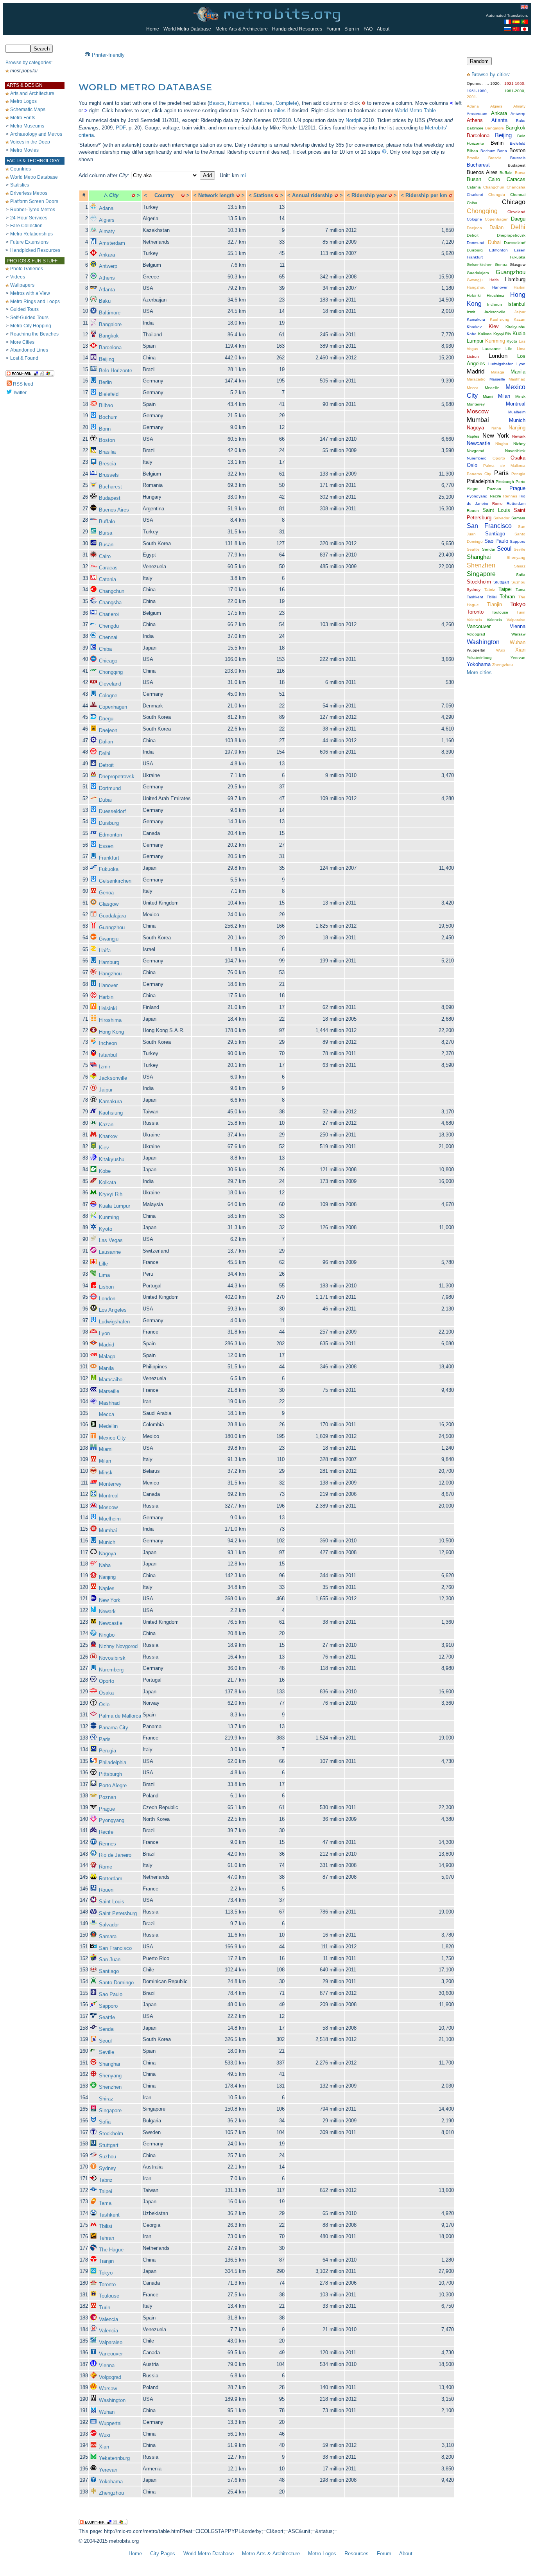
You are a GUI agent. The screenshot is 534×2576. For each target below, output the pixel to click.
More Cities (22, 342)
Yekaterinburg (114, 2458)
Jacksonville (113, 1078)
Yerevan (108, 2470)
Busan (106, 545)
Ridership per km (426, 195)
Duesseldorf (112, 811)
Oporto (107, 1681)
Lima (104, 1275)
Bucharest (110, 487)
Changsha (110, 602)
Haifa (105, 951)
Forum (333, 29)
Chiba (105, 649)
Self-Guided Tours (29, 318)
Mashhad (109, 1403)
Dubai (105, 800)
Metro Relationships (31, 234)
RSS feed (23, 384)
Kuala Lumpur (115, 1206)
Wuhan (107, 2412)
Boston (107, 440)
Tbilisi (106, 2226)
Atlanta (107, 290)
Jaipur (106, 1090)
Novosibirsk (112, 1658)
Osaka (106, 1693)
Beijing (107, 359)
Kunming (109, 1217)
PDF (121, 128)
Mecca (107, 1414)
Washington (112, 2400)
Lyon (104, 1333)
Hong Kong (111, 1032)
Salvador (109, 1925)
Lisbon (106, 1287)
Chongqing (111, 672)
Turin (105, 2308)
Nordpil (353, 120)
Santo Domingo (116, 1983)
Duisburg (109, 823)
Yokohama (111, 2482)
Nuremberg (111, 1670)
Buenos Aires (114, 510)
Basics (217, 103)
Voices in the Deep (30, 142)
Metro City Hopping (31, 326)
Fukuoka (109, 869)
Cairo (105, 556)
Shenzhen (110, 2087)
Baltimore (110, 313)
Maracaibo (111, 1380)
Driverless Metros (29, 193)
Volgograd (110, 2377)
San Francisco (115, 1948)
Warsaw (108, 2388)
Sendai (107, 2029)
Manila (106, 1368)
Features (263, 103)
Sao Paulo (111, 1994)
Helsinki (108, 1008)
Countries (21, 169)
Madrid (107, 1345)
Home (153, 29)
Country (164, 195)
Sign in (352, 29)
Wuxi (105, 2435)
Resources (357, 2554)
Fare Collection (26, 226)
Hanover (108, 985)
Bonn (105, 429)
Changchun (112, 591)
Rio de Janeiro (115, 1855)
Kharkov (108, 1136)
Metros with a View (30, 293)
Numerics (239, 103)
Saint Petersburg (118, 1913)
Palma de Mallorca (120, 1716)
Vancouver (111, 2354)
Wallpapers (22, 285)
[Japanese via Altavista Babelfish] (525, 30)
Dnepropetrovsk (117, 776)
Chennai (108, 637)
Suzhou (108, 2157)
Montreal (109, 1496)
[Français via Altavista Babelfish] (507, 22)
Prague (107, 1809)
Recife (106, 1832)
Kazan (106, 1125)
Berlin (105, 382)
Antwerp (108, 266)
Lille (103, 1264)
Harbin (106, 997)
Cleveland (110, 684)
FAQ (368, 29)
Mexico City (112, 1438)
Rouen (106, 1890)
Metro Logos (23, 101)
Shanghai (109, 2064)
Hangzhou (110, 974)
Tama (105, 2203)
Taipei (106, 2191)
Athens (107, 278)
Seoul (105, 2041)
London (107, 1299)
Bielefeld (109, 394)
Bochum (108, 417)
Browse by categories (28, 63)
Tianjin (106, 2261)
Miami (106, 1449)
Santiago (109, 1971)
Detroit (106, 765)
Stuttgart (109, 2145)
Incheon (108, 1043)
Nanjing (107, 1577)
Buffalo (107, 521)
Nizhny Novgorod (118, 1646)
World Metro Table (415, 110)
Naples (107, 1588)
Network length (216, 195)
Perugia (108, 1751)
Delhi (105, 753)
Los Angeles (113, 1310)
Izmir (105, 1067)
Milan (105, 1461)
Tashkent (109, 2215)
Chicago (108, 661)
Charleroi (109, 614)
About (383, 29)
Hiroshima (110, 1020)
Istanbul (108, 1055)
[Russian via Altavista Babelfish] (507, 30)
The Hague (111, 2250)
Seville (107, 2052)
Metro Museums (27, 126)
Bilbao (106, 405)
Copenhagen (113, 707)
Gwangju (109, 939)
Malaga (107, 1356)
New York (110, 1600)
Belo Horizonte (116, 371)
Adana (106, 208)
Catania (108, 579)
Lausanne (110, 1252)
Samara (108, 1936)
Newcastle (111, 1623)
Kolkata (108, 1182)
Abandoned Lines (29, 350)
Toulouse (109, 2296)
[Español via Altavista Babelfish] (516, 22)
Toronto (107, 2284)
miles (280, 110)
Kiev (104, 1148)
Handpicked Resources (297, 29)
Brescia (108, 464)
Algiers (107, 220)
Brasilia (107, 452)
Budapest (110, 498)
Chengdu (109, 626)
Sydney (108, 2168)
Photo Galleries (27, 269)
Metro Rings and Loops (35, 302)
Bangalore (110, 324)
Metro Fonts (23, 118)
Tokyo (106, 2273)
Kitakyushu (112, 1159)
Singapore (110, 2110)
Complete (286, 103)
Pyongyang (112, 1820)
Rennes (108, 1844)
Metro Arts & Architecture (242, 29)
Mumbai (108, 1530)
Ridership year (369, 195)
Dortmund (110, 788)
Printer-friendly (108, 55)
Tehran (107, 2238)
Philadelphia (113, 1762)
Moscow (108, 1507)
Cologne (108, 696)
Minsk (106, 1473)
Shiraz (106, 2099)
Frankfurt (109, 858)
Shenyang (110, 2076)
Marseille (109, 1391)
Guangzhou (112, 927)
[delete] (133, 195)
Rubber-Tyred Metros (33, 210)
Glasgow (109, 904)
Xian (104, 2447)
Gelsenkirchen (115, 881)
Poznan (108, 1797)
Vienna (107, 2365)
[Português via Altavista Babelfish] (525, 22)
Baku (105, 301)
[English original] (524, 7)
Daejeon (108, 730)
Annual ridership (312, 195)
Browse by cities (490, 74)
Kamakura (110, 1101)
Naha (105, 1565)
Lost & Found (24, 358)
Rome (106, 1867)
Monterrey (110, 1484)
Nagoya (108, 1554)
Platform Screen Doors (34, 201)
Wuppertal (110, 2423)
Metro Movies (24, 150)
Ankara (107, 255)
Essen (106, 846)
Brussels (109, 475)
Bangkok (109, 336)
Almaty (107, 231)
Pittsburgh (110, 1774)
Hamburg (109, 962)
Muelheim (110, 1519)
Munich (107, 1542)
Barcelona (110, 347)
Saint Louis (112, 1902)
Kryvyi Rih (111, 1194)
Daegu (106, 719)
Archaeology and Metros (36, 134)
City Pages (163, 2554)
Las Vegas (111, 1240)
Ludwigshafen (114, 1322)
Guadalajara (112, 916)
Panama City (114, 1728)
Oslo (104, 1704)
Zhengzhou (111, 2493)
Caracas (108, 568)
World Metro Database (187, 29)
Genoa (106, 893)
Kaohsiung (111, 1113)
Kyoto (106, 1229)
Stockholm (111, 2134)
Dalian (106, 742)
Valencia (108, 2319)
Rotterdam (111, 1879)
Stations (263, 195)
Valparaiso (111, 2342)
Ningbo (107, 1635)
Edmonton (110, 835)
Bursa (106, 533)
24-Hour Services (29, 218)
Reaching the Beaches (34, 334)
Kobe (105, 1171)
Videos (18, 277)
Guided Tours (24, 309)
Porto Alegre (113, 1785)
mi (243, 175)
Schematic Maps (28, 110)
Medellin (108, 1426)
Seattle (107, 2017)
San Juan (110, 1959)
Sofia (105, 2122)
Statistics (20, 185)
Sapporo (108, 2006)
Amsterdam (112, 243)
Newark (107, 1611)
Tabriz (106, 2180)
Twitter (20, 393)
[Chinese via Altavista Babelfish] (516, 30)
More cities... (482, 672)
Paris (105, 1739)
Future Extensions (29, 242)
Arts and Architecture (32, 93)
